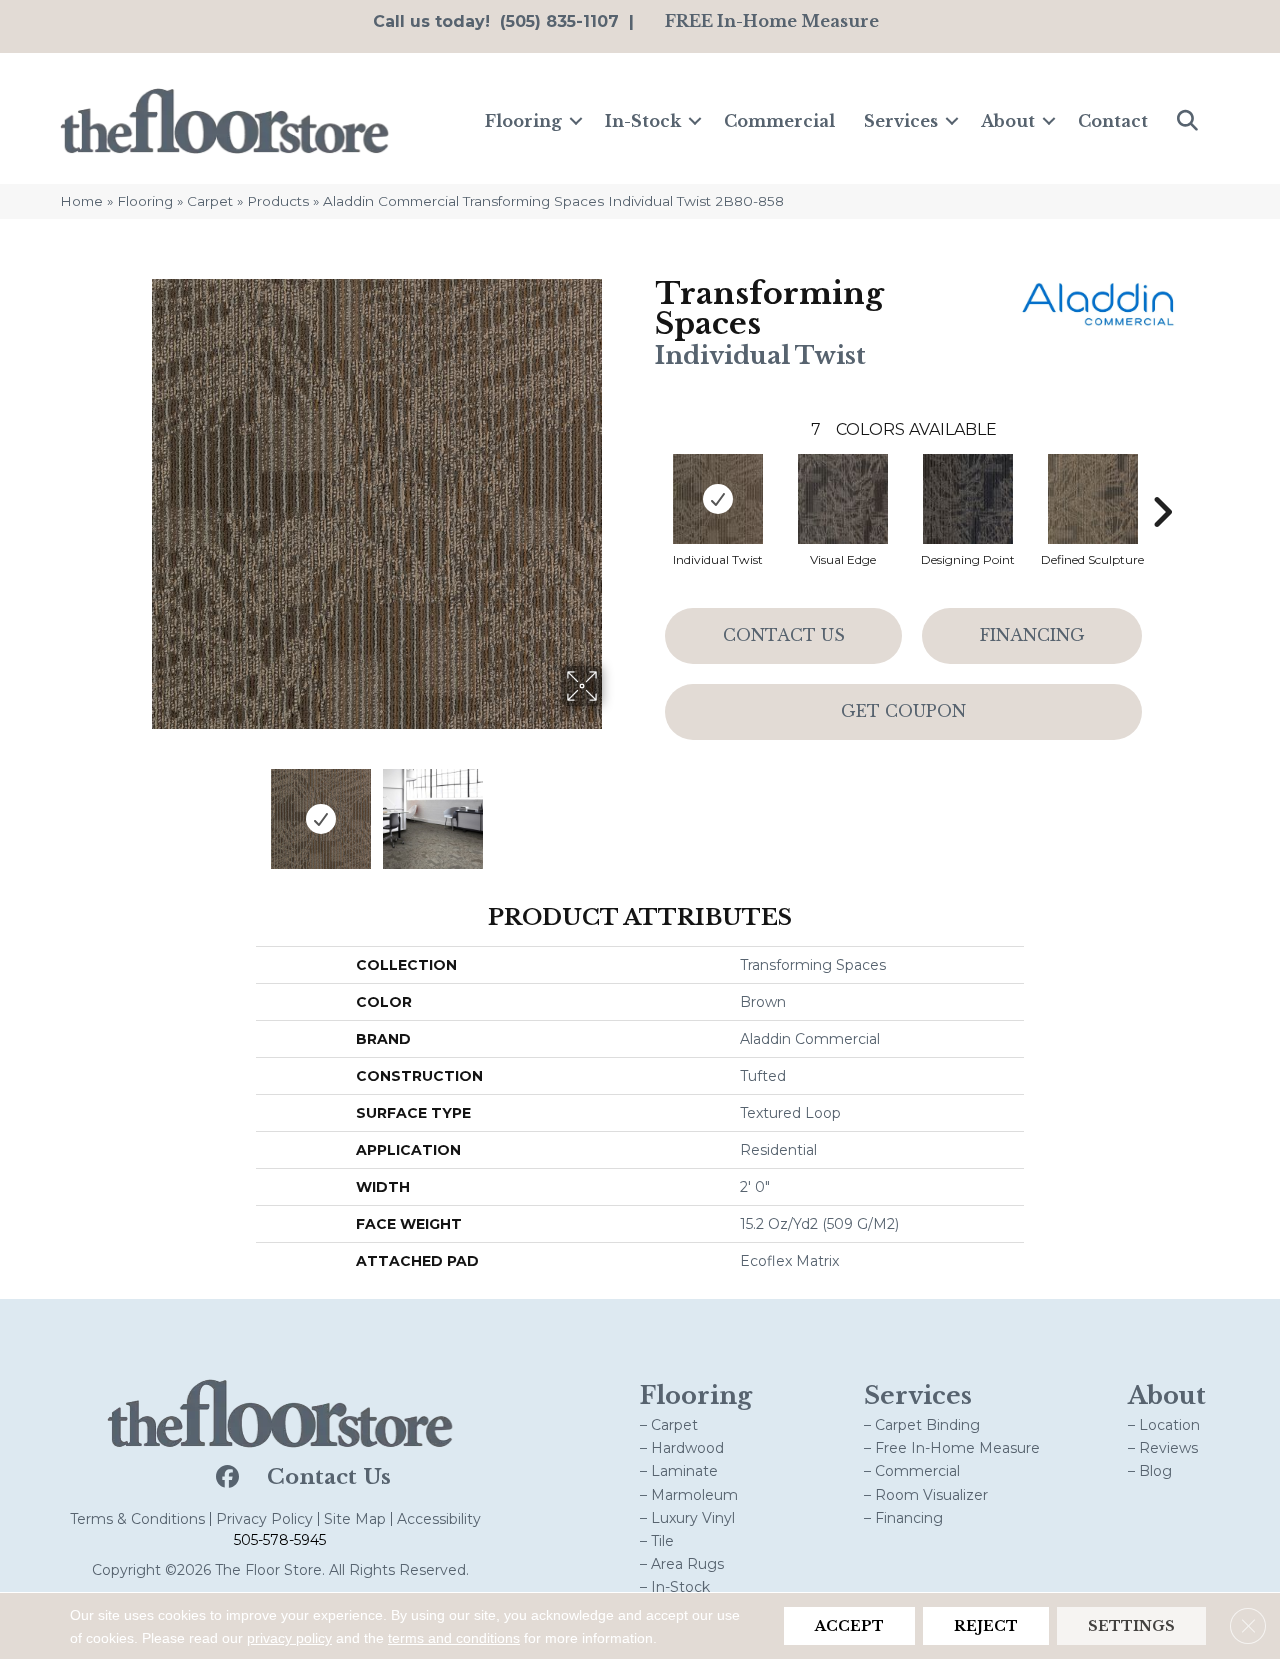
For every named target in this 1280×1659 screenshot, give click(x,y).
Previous (138, 809)
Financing (1032, 635)
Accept (849, 1626)
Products (278, 201)
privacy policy (289, 1638)
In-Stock (643, 121)
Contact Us (784, 635)
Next (615, 809)
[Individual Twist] (718, 499)
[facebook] (225, 1478)
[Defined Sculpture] (1093, 499)
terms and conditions (454, 1638)
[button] (576, 121)
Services (901, 121)
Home (81, 201)
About (1008, 121)
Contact (1113, 121)
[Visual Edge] (843, 499)
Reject (986, 1626)
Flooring (523, 121)
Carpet (210, 201)
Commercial (779, 121)
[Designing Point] (968, 499)
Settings (1131, 1626)
